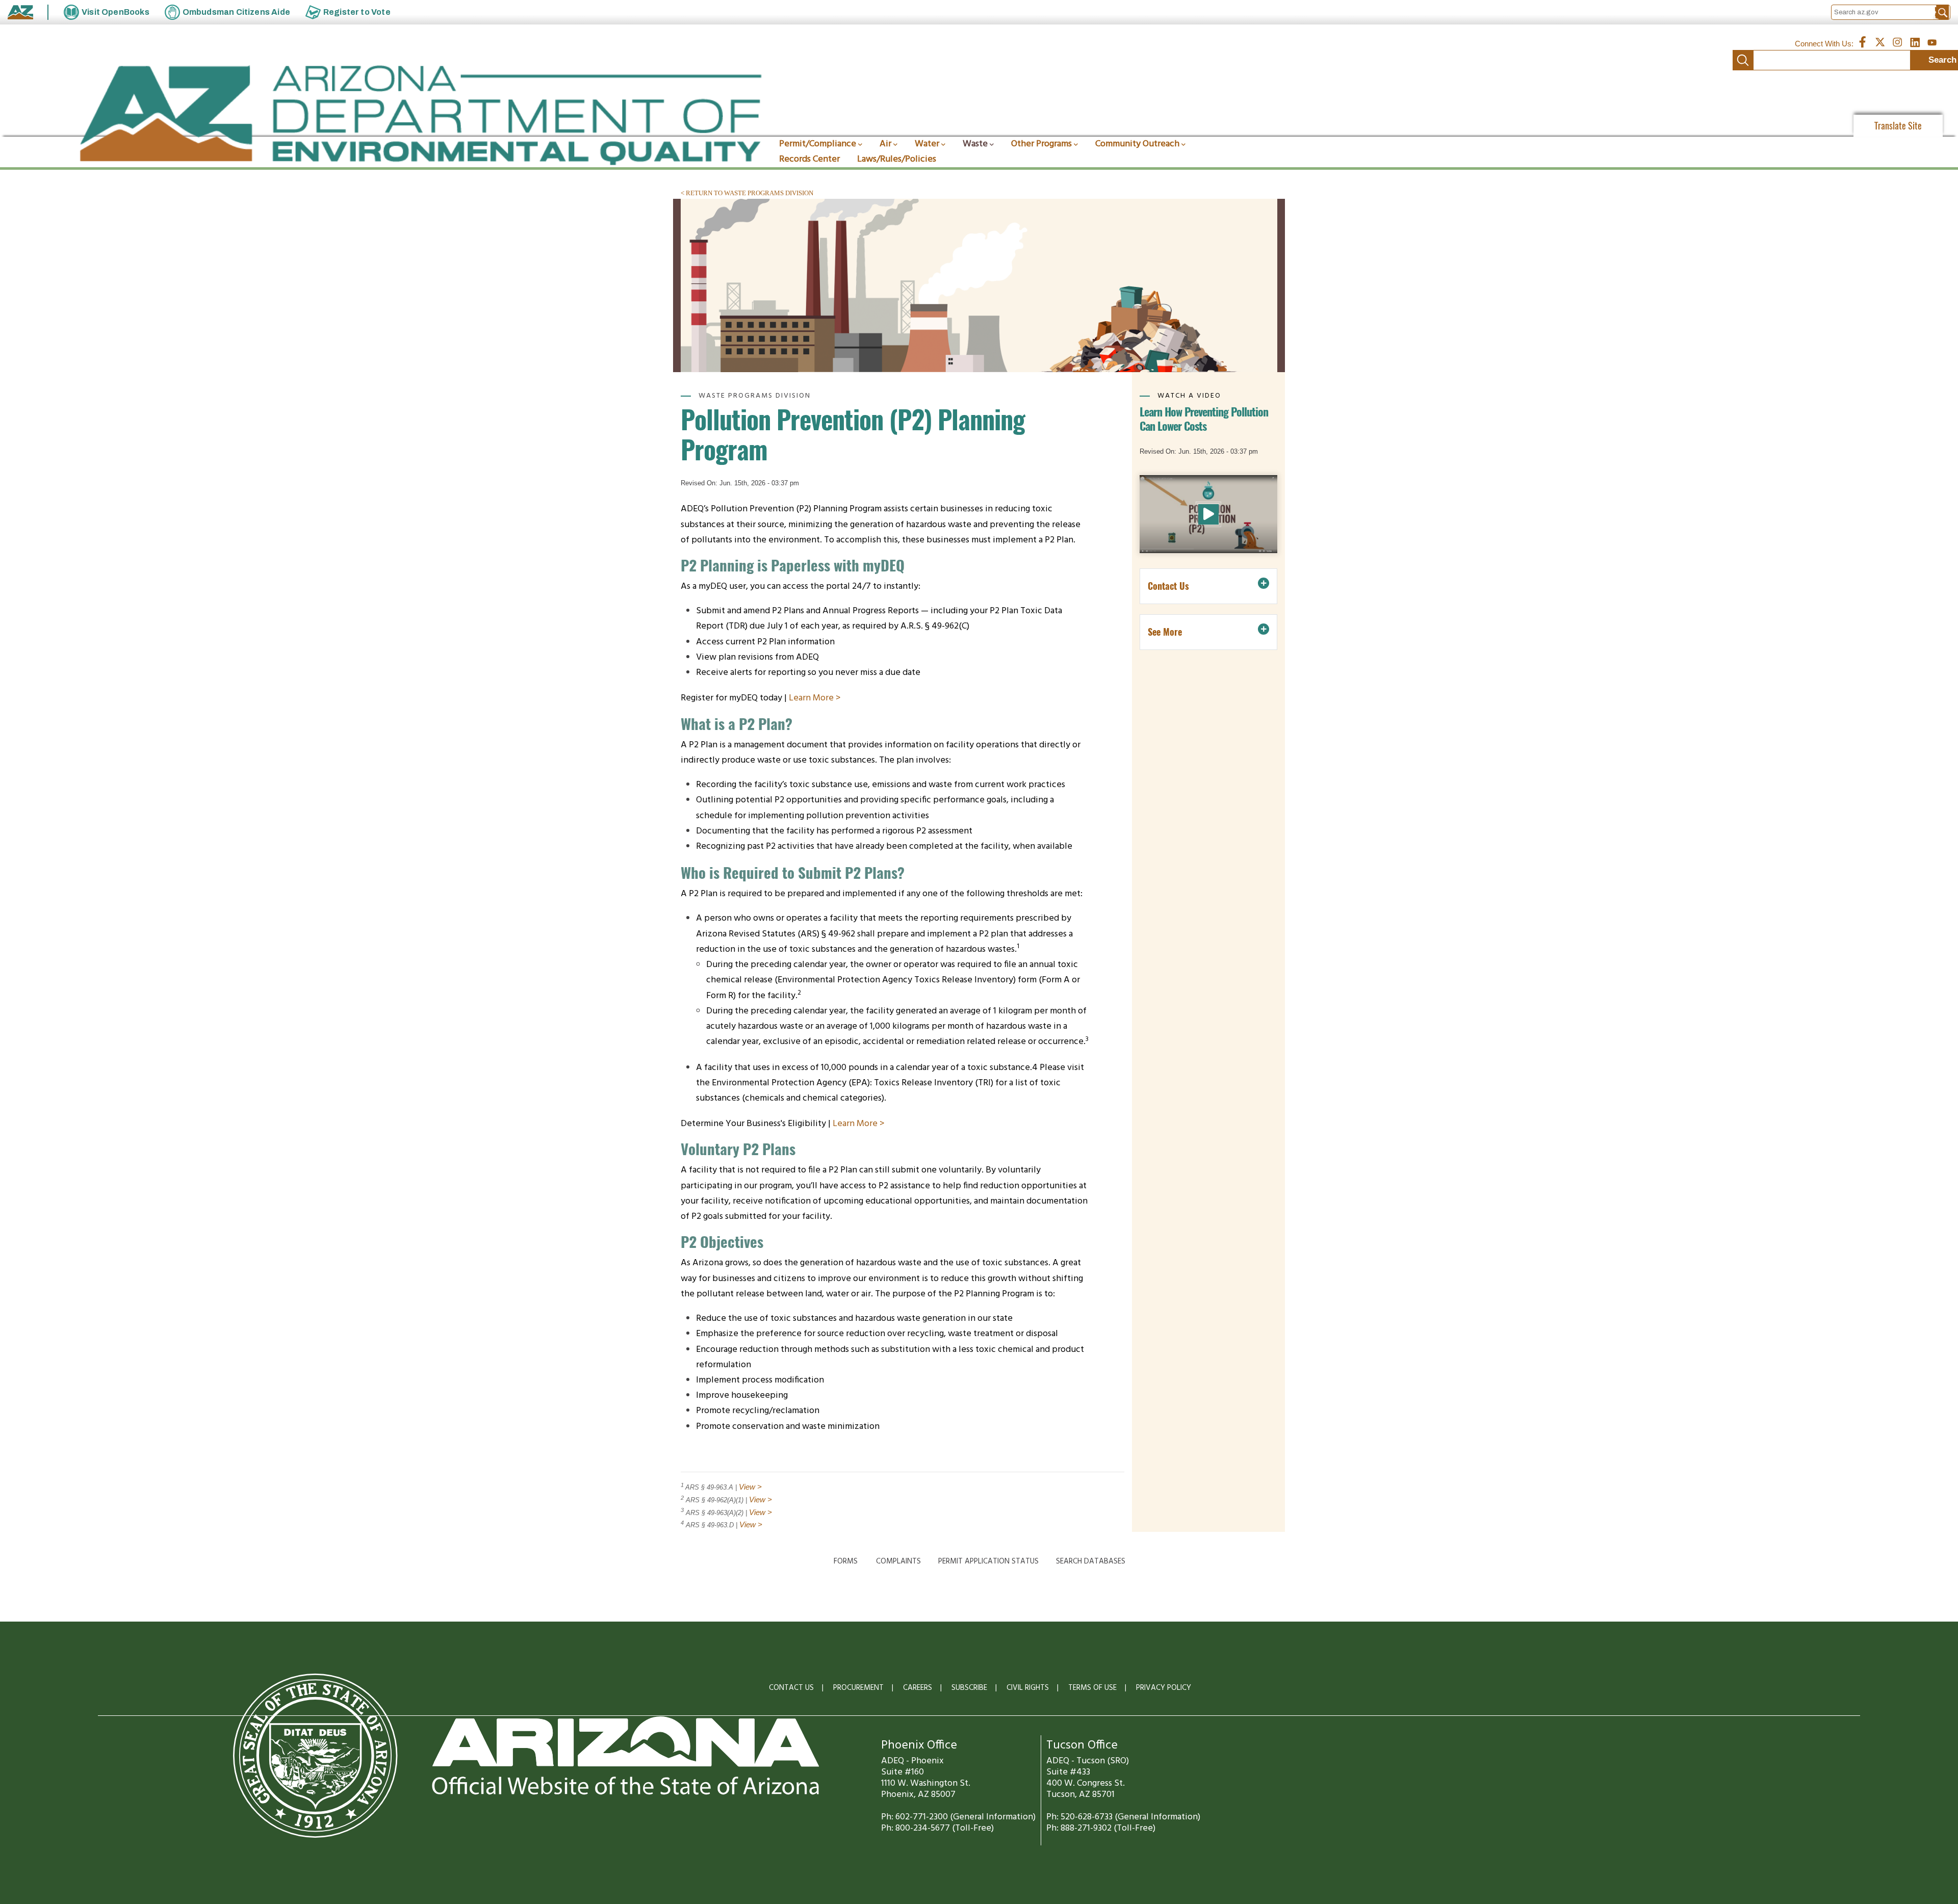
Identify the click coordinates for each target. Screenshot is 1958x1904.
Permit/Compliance (818, 144)
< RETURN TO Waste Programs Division (747, 193)
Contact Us (791, 1688)
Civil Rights (1028, 1688)
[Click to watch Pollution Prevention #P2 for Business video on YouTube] (1208, 514)
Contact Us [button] (1168, 586)
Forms (846, 1561)
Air (885, 144)
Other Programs (1041, 144)
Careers (918, 1688)
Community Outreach (1137, 144)
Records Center (809, 159)
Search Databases (1091, 1561)
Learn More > (815, 698)
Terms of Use (1092, 1688)
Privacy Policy (1164, 1688)
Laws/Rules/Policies (897, 159)
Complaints (898, 1561)
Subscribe (969, 1688)
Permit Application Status (988, 1561)
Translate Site (1898, 126)
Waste (975, 144)
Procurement (858, 1688)
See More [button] (1165, 632)
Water (927, 144)
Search (1743, 60)
